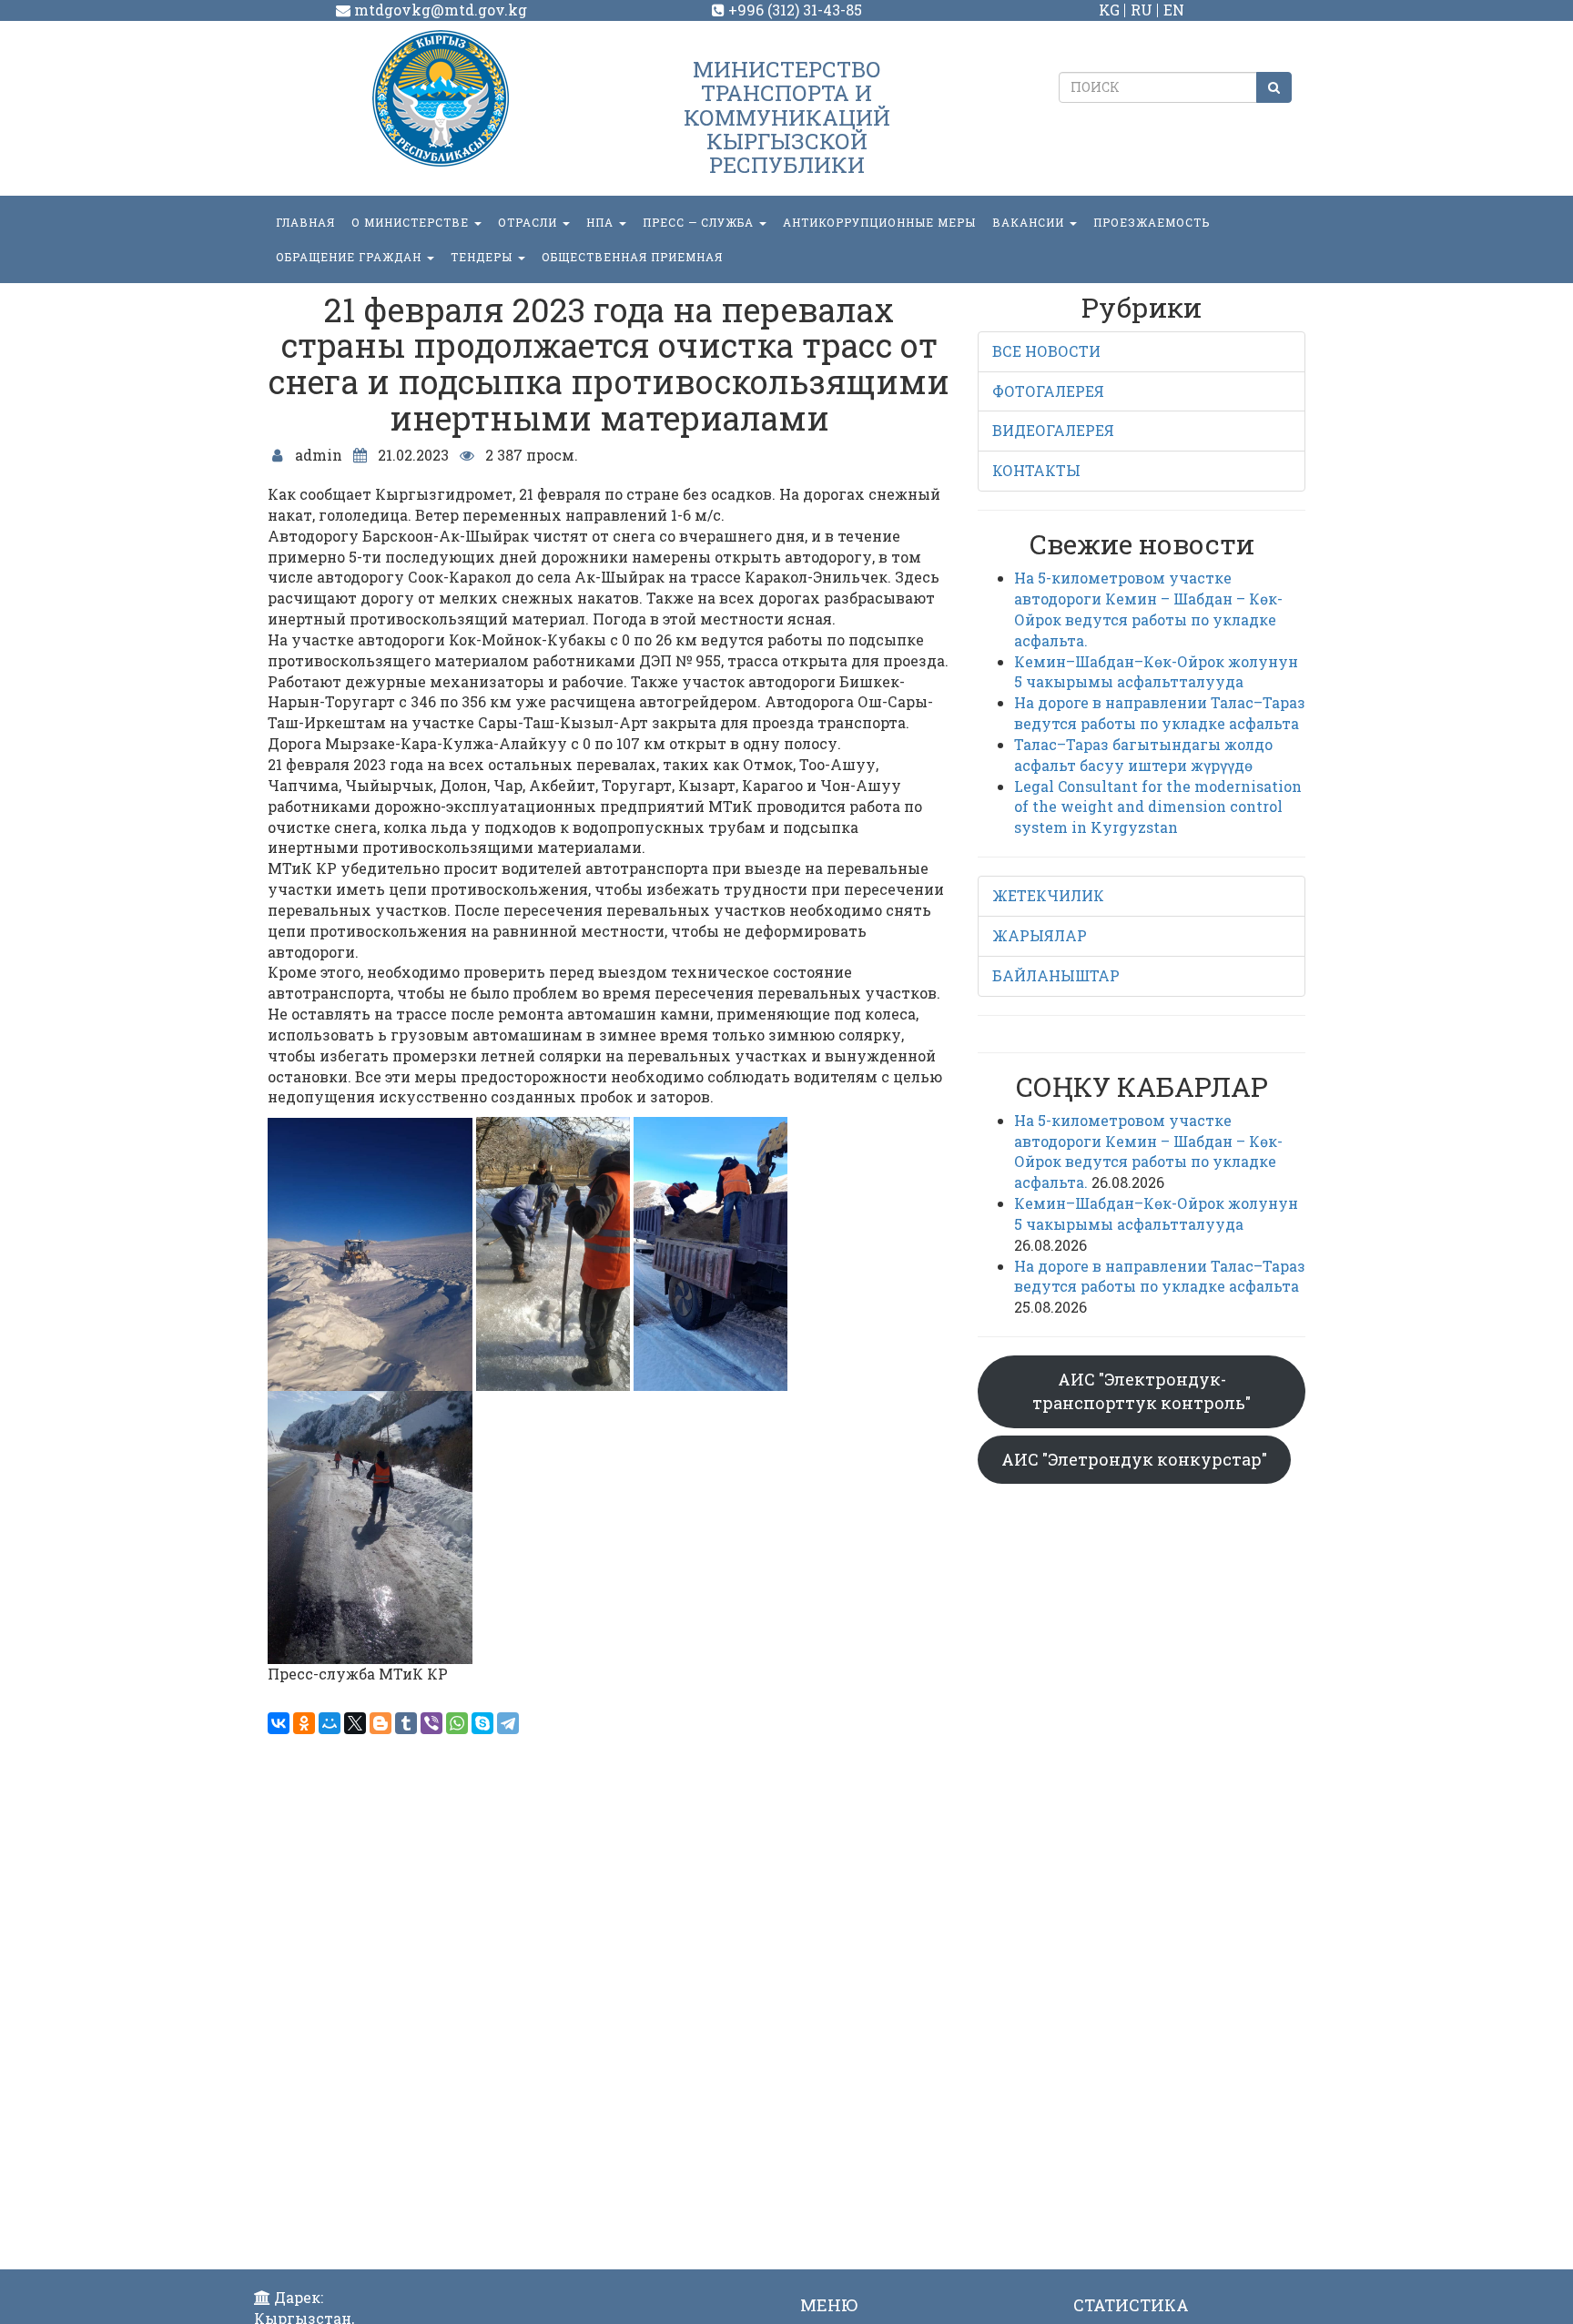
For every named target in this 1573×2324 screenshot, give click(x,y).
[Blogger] (381, 1723)
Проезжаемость (1152, 222)
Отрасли (529, 222)
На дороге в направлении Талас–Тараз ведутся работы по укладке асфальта (1160, 713)
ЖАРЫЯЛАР (1040, 935)
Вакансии (1030, 222)
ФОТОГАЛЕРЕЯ (1048, 391)
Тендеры (483, 257)
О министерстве (412, 222)
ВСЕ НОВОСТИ (1046, 351)
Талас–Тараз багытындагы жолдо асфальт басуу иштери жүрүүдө (1143, 755)
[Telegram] (508, 1723)
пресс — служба (700, 222)
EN (1174, 10)
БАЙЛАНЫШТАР (1056, 975)
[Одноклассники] (304, 1723)
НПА (602, 222)
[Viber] (431, 1723)
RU (1142, 10)
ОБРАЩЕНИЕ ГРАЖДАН (350, 257)
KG (1109, 10)
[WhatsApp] (457, 1723)
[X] (355, 1723)
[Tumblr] (406, 1723)
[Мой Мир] (330, 1723)
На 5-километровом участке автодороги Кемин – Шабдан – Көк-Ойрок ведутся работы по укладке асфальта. (1148, 609)
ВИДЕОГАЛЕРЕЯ (1053, 430)
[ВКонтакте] (279, 1723)
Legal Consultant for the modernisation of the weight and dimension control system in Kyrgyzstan (1158, 807)
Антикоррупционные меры (879, 222)
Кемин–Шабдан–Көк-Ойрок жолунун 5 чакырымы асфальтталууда (1156, 672)
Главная (305, 222)
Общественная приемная (632, 257)
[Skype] (482, 1723)
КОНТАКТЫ (1036, 470)
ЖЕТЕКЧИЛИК (1048, 895)
